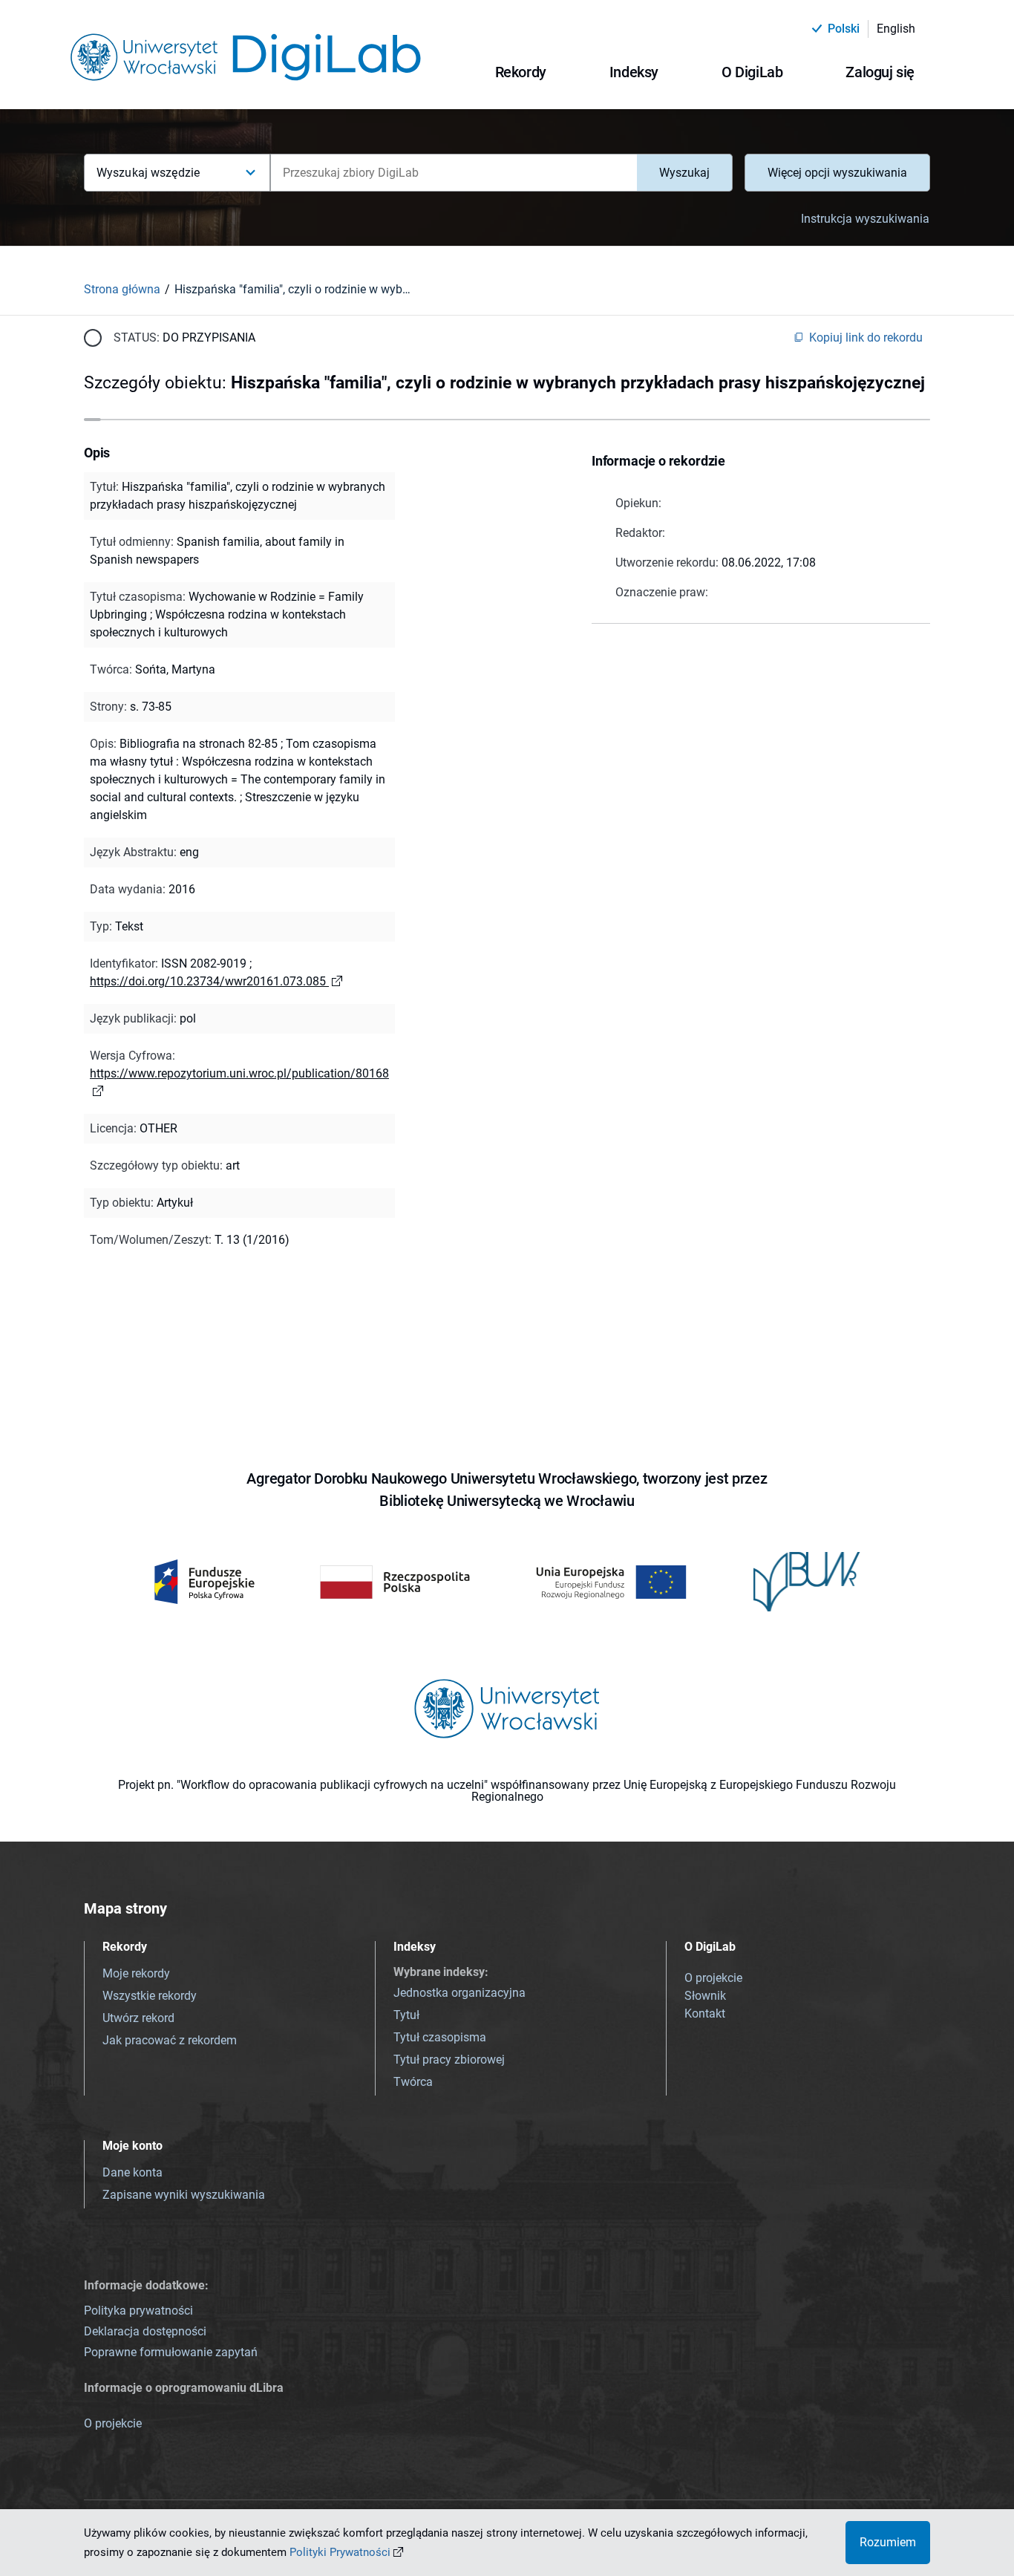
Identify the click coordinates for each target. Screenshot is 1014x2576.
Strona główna (122, 289)
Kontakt (705, 2013)
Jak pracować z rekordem (170, 2040)
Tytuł (406, 2015)
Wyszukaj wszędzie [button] (148, 173)
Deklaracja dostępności (145, 2331)
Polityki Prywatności (340, 2552)
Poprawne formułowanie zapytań (171, 2352)
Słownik (705, 1996)
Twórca (413, 2082)
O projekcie (713, 1978)
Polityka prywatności (138, 2311)
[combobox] (454, 173)
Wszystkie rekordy (150, 1996)
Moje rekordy (136, 1973)
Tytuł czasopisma (440, 2037)
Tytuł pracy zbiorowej (449, 2060)
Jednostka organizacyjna (459, 1993)
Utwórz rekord (138, 2018)
